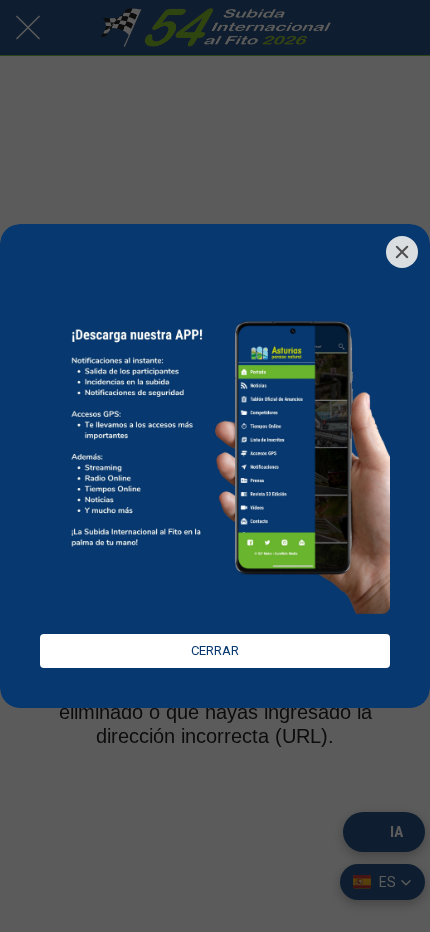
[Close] (402, 252)
